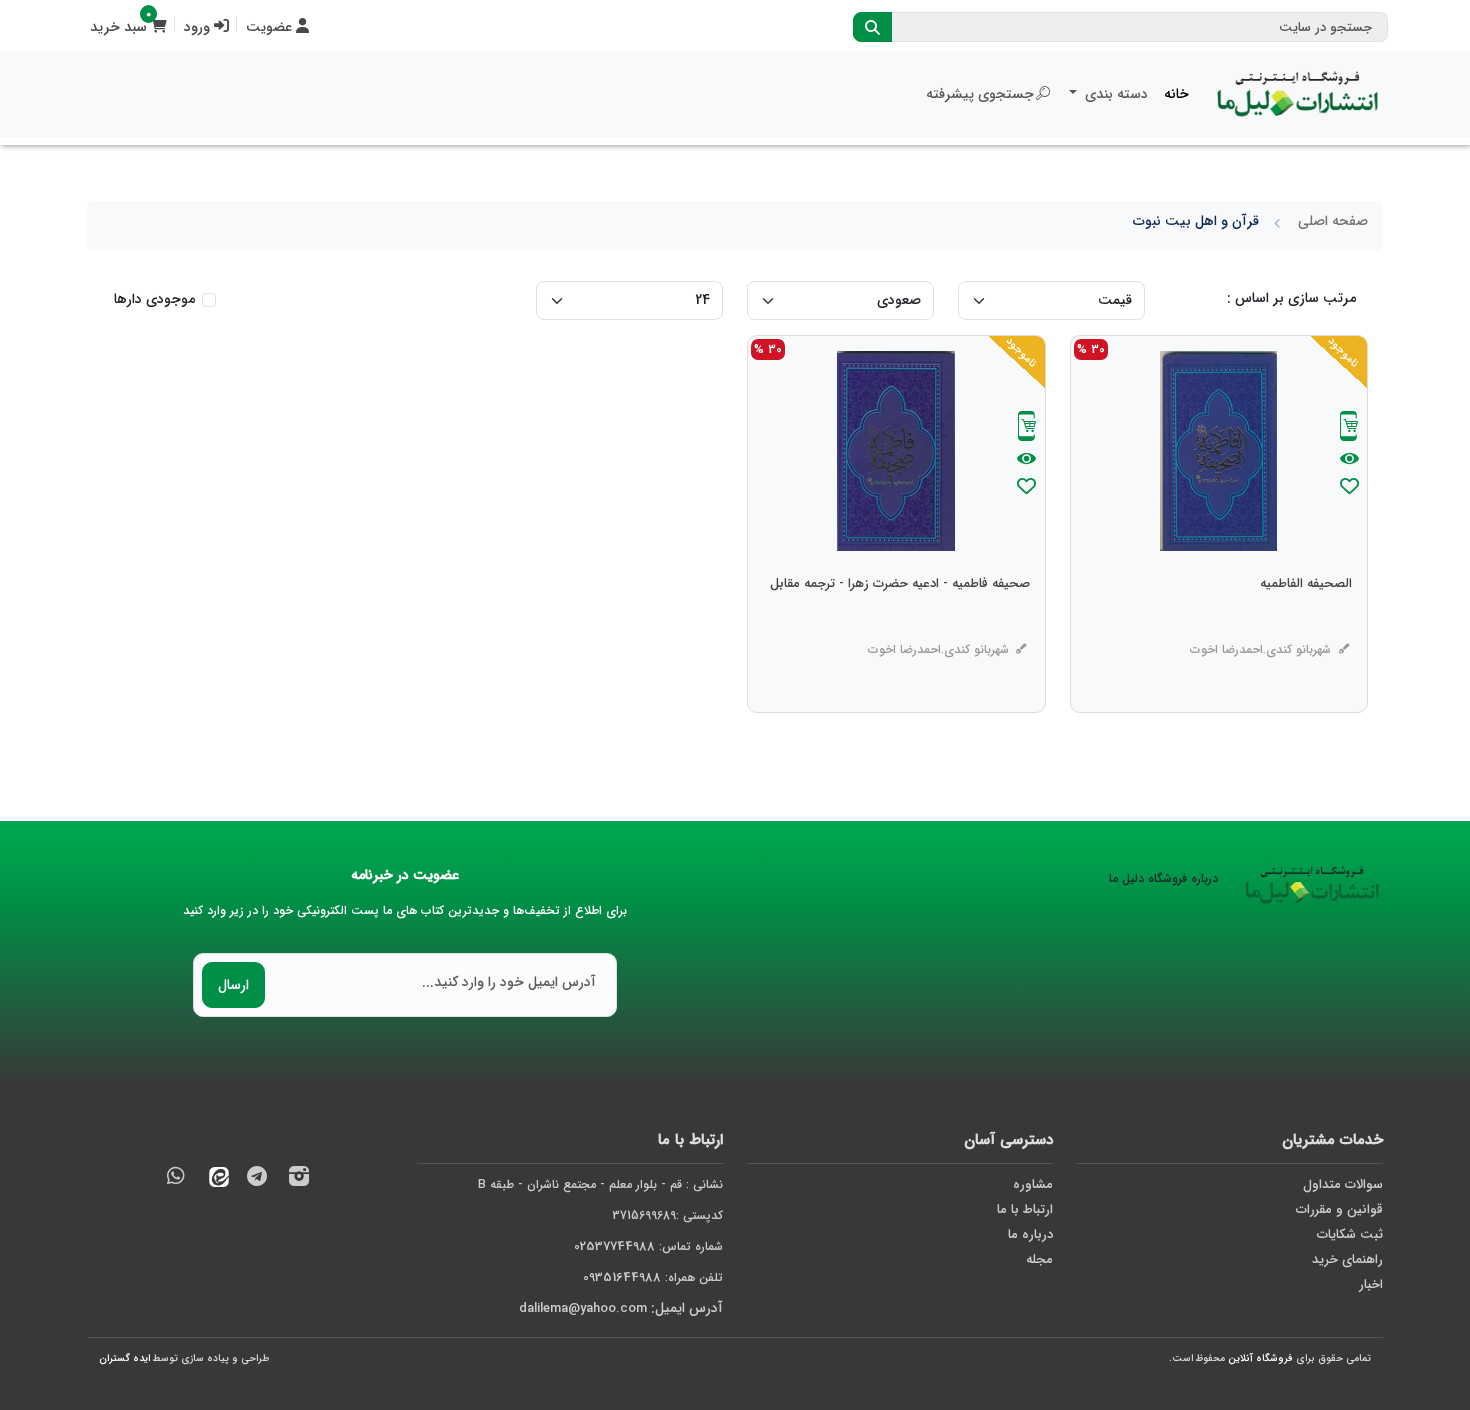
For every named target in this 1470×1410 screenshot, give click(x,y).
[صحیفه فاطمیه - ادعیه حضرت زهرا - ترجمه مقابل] (900, 624)
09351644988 (622, 1277)
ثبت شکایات (1350, 1234)
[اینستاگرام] (299, 1179)
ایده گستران (124, 1358)
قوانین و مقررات (1339, 1209)
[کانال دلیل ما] (257, 1179)
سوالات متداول (1343, 1184)
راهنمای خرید (1347, 1259)
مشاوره (1033, 1184)
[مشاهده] (1349, 460)
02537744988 (614, 1246)
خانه (1176, 94)
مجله (1039, 1259)
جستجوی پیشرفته (980, 94)
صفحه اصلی (1333, 221)
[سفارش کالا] (1349, 428)
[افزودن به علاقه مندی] (1349, 488)
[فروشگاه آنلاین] (1298, 94)
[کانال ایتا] (214, 1179)
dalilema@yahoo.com (583, 1308)
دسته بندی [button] (1114, 94)
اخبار (1371, 1284)
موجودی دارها (154, 299)
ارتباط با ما (1025, 1209)
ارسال (233, 985)
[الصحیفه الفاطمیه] (1306, 624)
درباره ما (1030, 1234)
